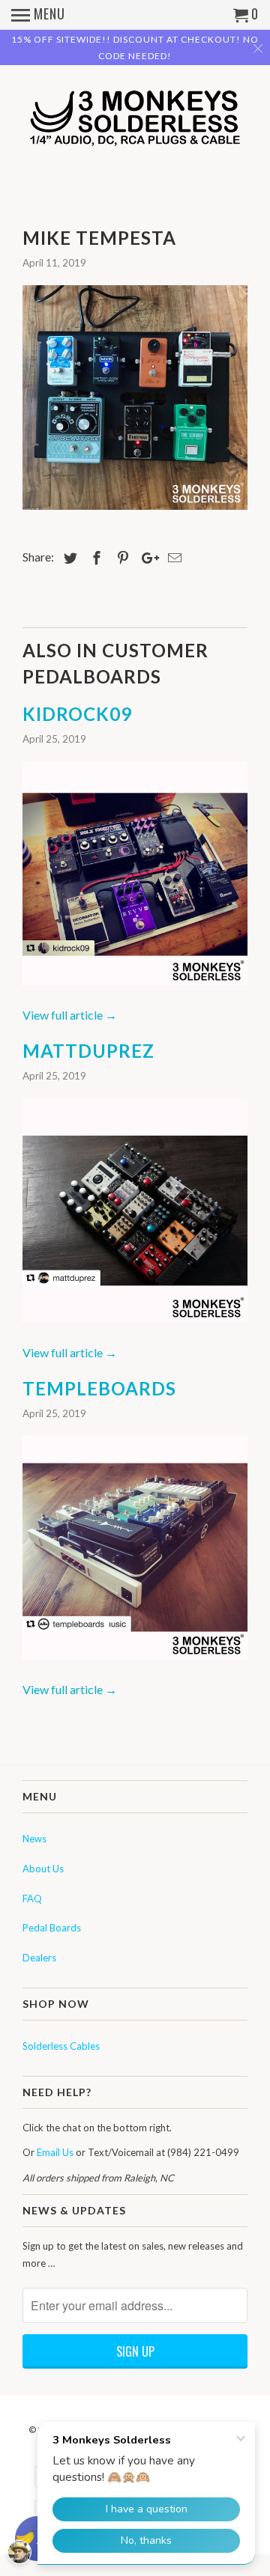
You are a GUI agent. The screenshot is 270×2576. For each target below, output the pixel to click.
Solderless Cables (61, 2046)
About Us (43, 1869)
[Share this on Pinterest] (121, 558)
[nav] (38, 15)
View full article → (70, 1015)
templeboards (99, 1388)
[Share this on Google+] (146, 558)
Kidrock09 (77, 714)
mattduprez (88, 1051)
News (34, 1839)
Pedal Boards (52, 1928)
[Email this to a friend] (172, 558)
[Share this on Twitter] (68, 558)
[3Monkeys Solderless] (135, 121)
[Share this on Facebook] (94, 558)
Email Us (55, 2152)
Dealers (39, 1958)
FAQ (32, 1898)
